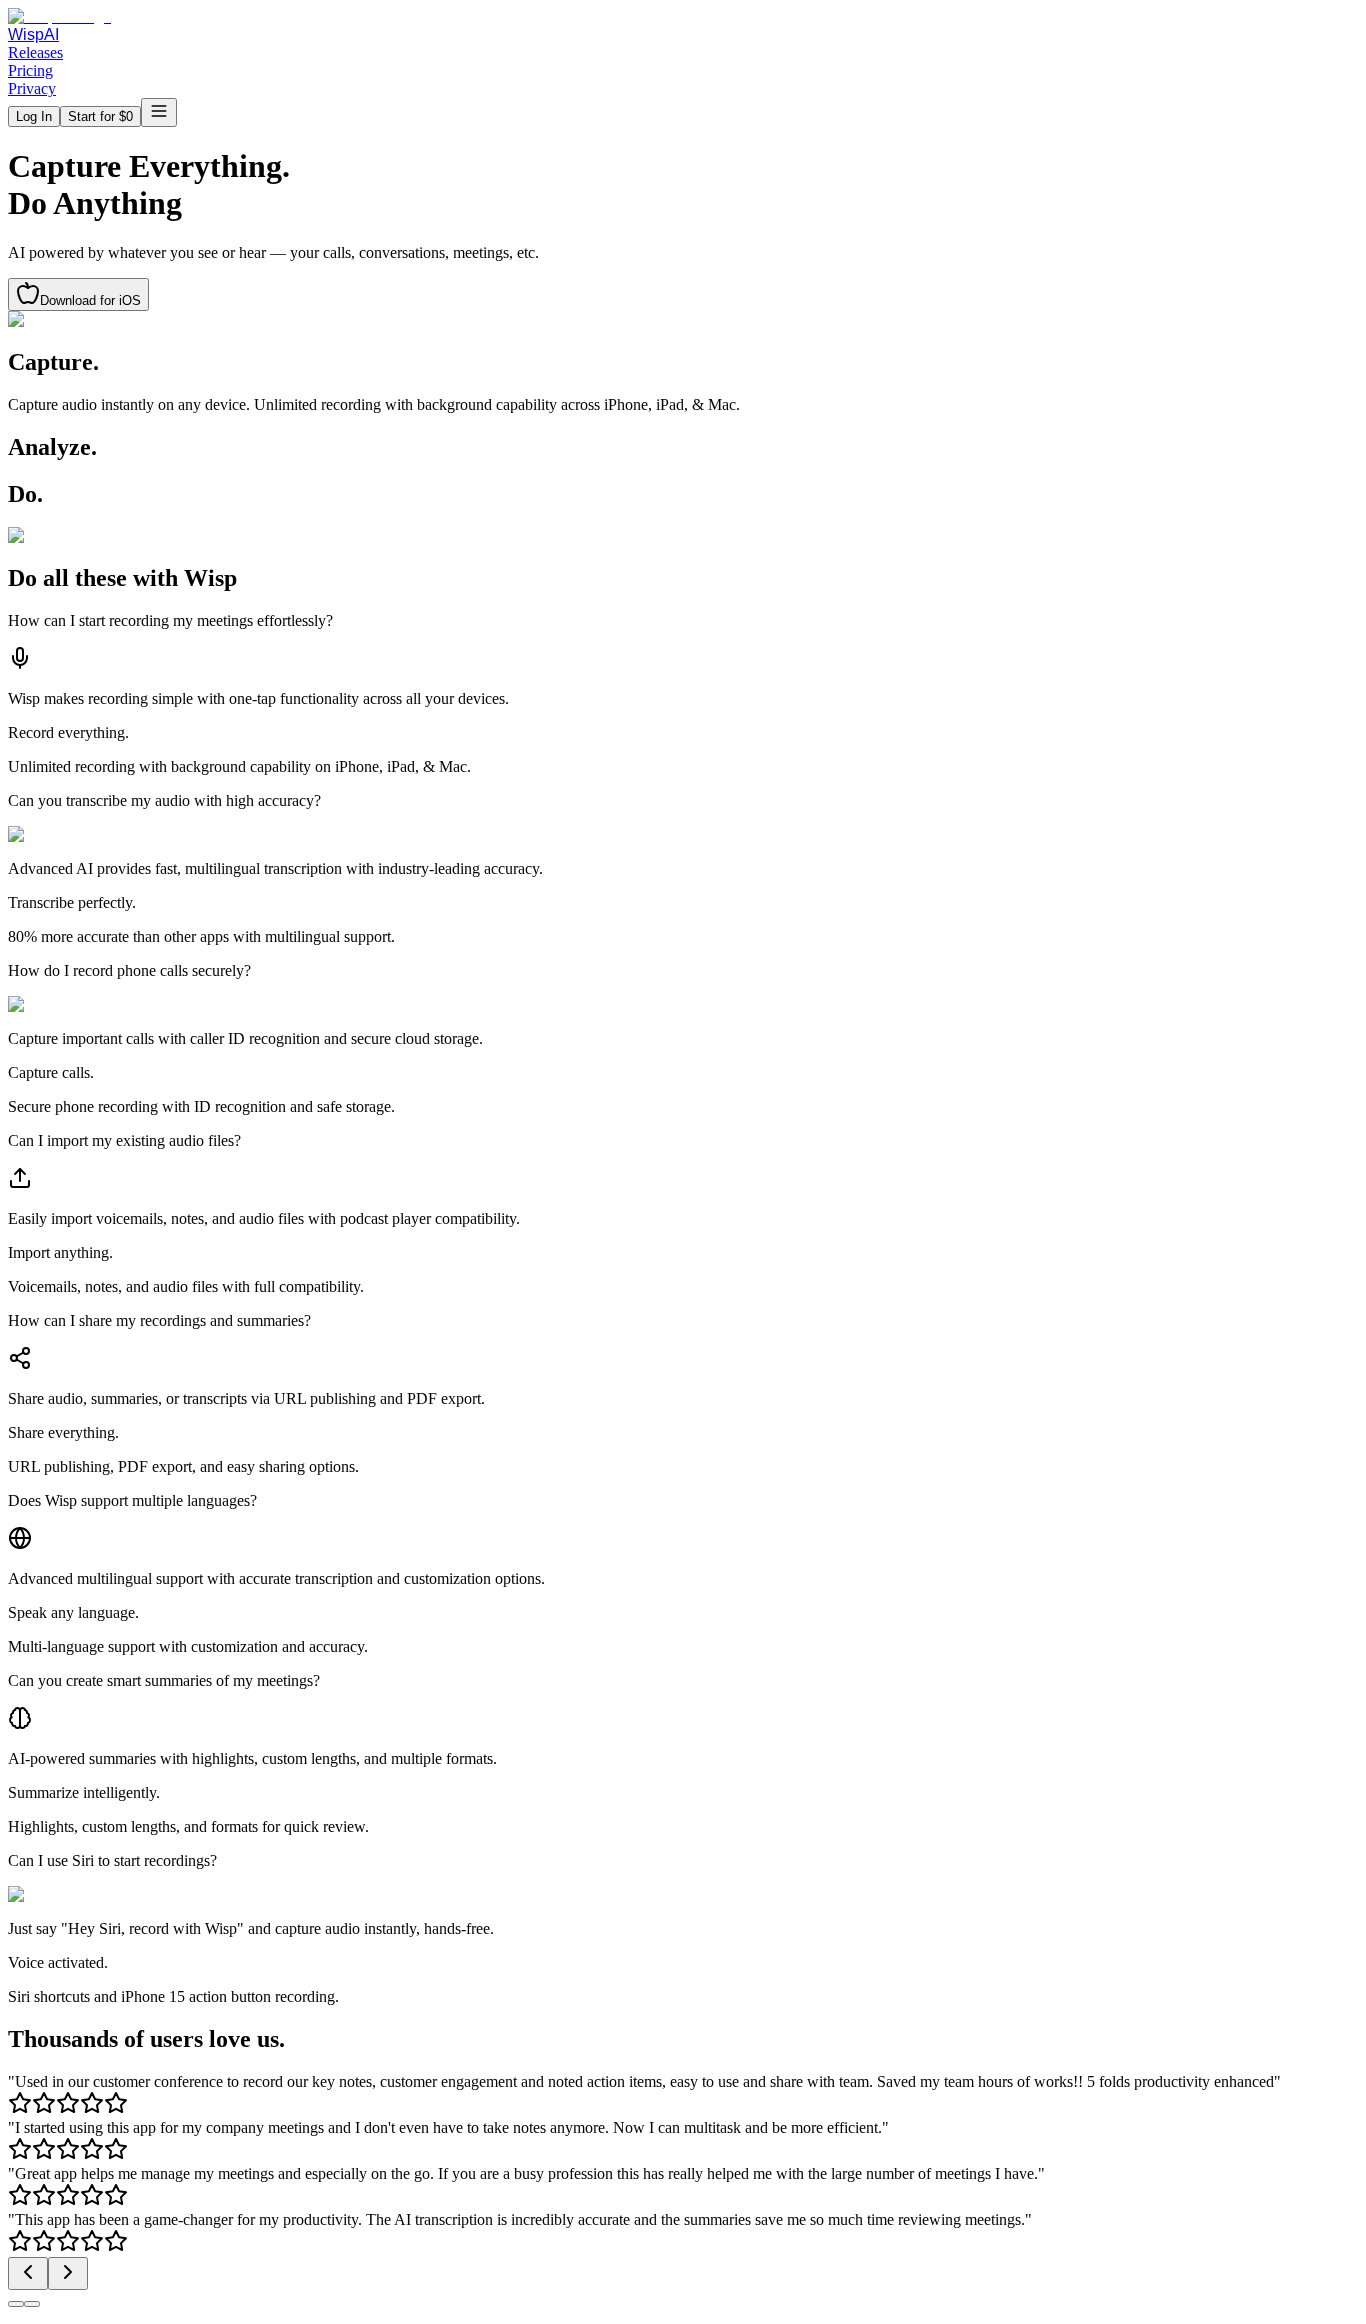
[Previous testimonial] (28, 2273)
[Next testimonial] (68, 2273)
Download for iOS (90, 300)
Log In (34, 116)
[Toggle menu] (159, 112)
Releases (35, 52)
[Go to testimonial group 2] (32, 2304)
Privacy (32, 88)
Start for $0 (100, 116)
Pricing (30, 70)
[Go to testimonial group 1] (16, 2304)
